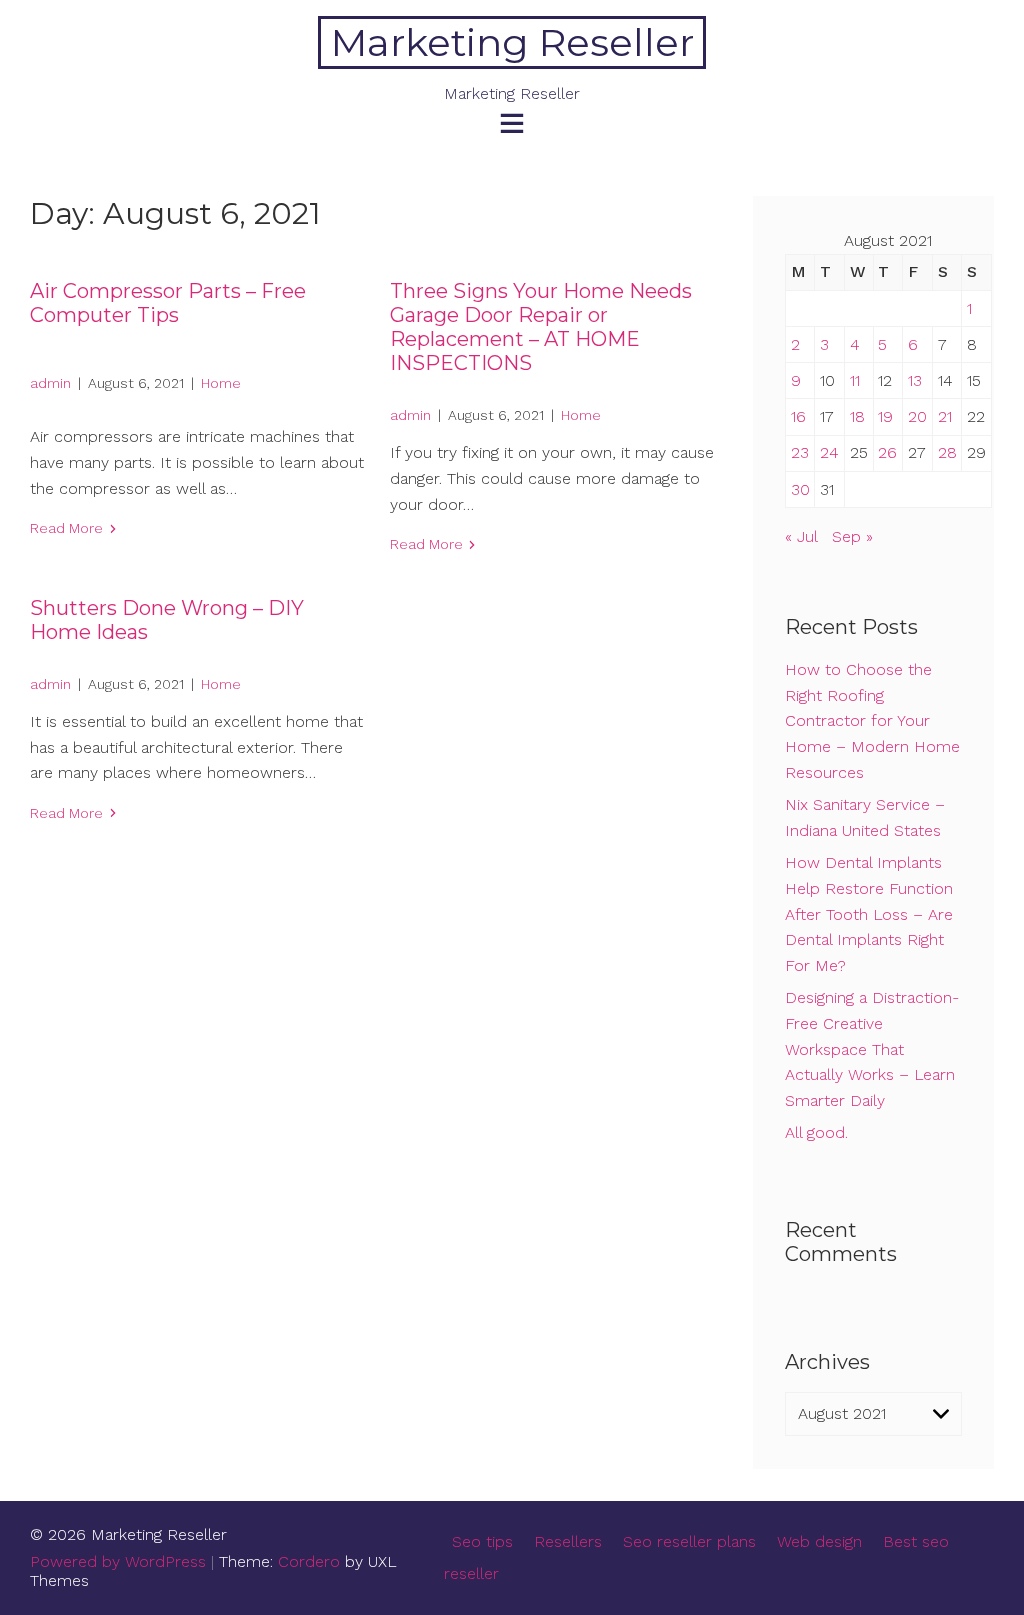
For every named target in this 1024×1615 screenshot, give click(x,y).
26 (887, 452)
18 (857, 416)
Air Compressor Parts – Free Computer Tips (168, 303)
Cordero (309, 1561)
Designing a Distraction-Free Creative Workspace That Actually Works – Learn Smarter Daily (872, 1048)
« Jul (801, 536)
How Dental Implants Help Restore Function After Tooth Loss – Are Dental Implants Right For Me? (869, 913)
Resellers (568, 1541)
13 (915, 380)
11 (855, 380)
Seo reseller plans (689, 1541)
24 (829, 452)
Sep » (852, 536)
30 (800, 489)
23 (800, 452)
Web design (819, 1541)
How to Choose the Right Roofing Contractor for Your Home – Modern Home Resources (872, 720)
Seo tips (482, 1541)
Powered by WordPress (118, 1561)
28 (947, 452)
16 (798, 416)
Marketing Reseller (512, 42)
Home (221, 383)
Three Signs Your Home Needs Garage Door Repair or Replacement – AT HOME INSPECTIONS (541, 327)
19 (885, 416)
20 (917, 416)
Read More (66, 528)
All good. (816, 1132)
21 (945, 416)
